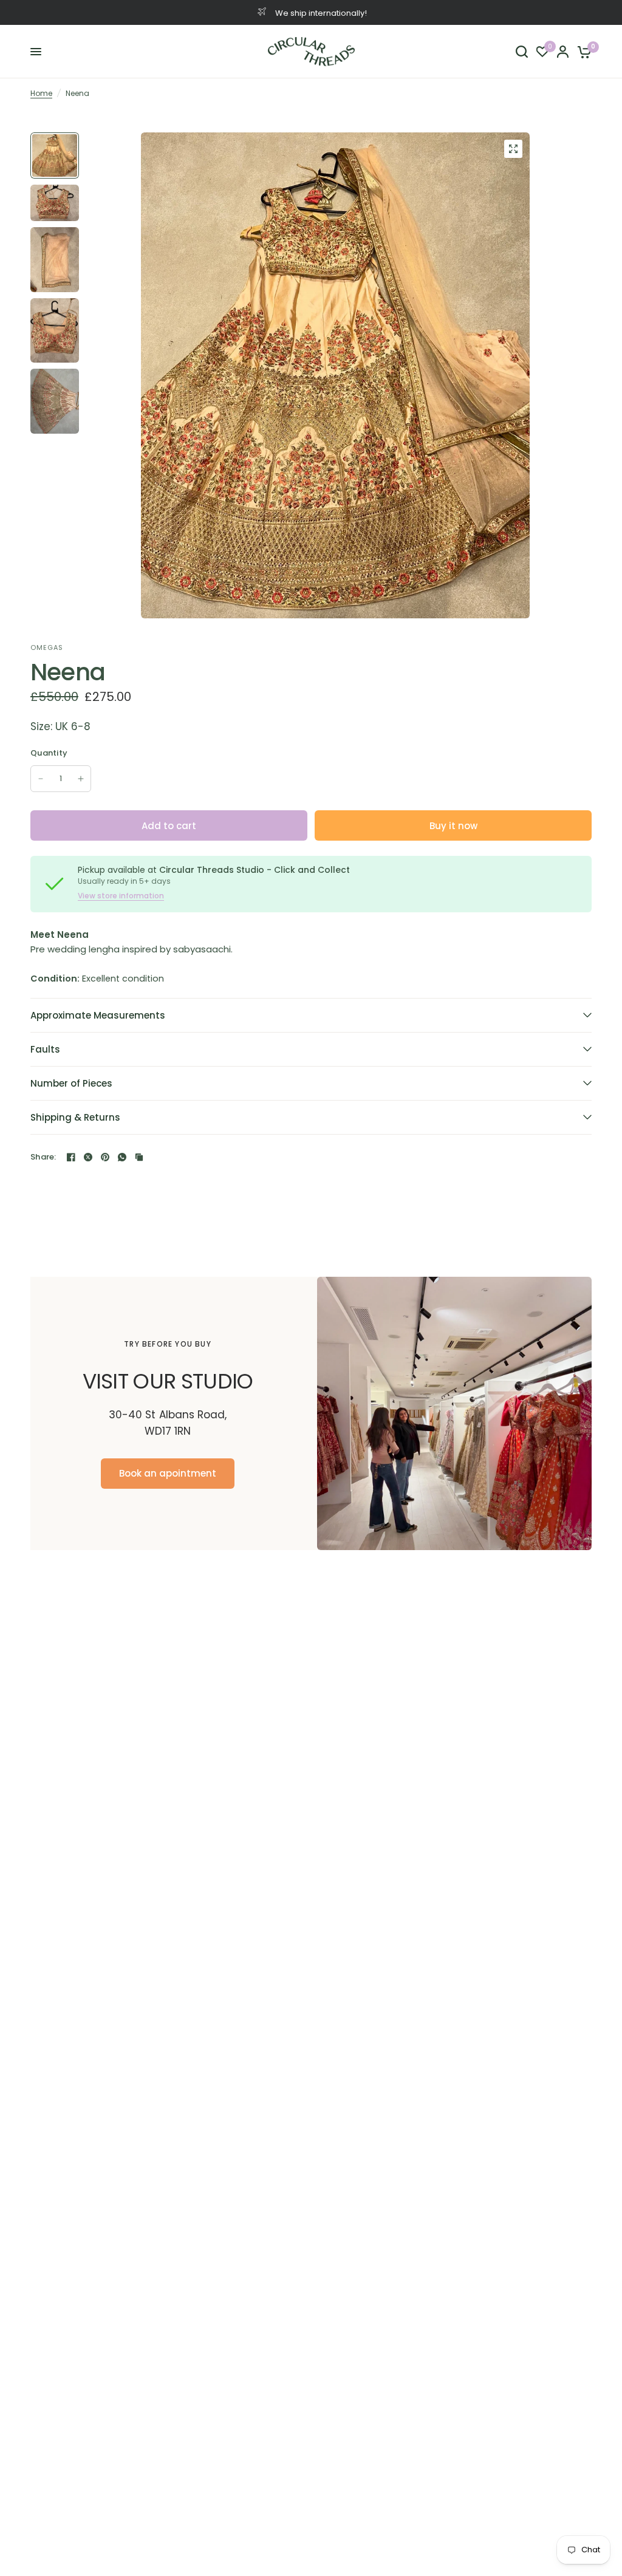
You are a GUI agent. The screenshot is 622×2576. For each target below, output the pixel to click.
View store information (121, 896)
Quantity (49, 753)
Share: (43, 1157)
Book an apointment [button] (168, 1473)
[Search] (522, 52)
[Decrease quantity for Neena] (41, 779)
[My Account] (563, 52)
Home (41, 93)
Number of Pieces (71, 1083)
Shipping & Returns (75, 1117)
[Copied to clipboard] (139, 1157)
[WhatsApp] (122, 1157)
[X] (88, 1157)
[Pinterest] (105, 1157)
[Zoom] (513, 149)
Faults (45, 1049)
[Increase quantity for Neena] (81, 779)
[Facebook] (71, 1157)
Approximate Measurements (98, 1015)
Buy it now (453, 826)
